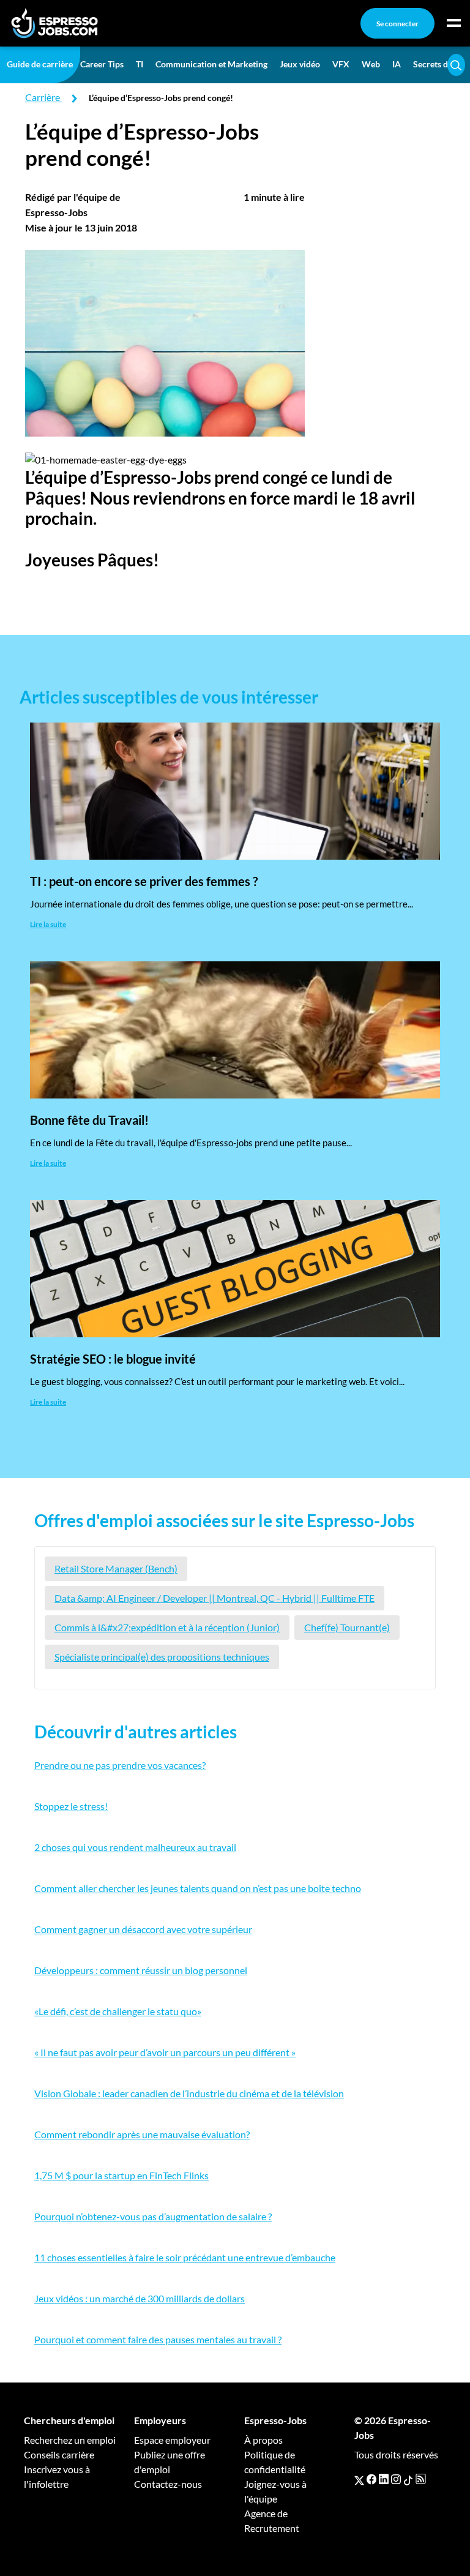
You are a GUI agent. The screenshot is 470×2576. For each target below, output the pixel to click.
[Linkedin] (384, 2479)
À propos (263, 2440)
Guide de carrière (40, 64)
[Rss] (421, 2479)
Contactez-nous (168, 2484)
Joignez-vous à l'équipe (275, 2491)
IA (397, 64)
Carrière (43, 97)
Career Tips (102, 64)
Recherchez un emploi (70, 2440)
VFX (341, 64)
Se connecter (397, 24)
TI (140, 64)
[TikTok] (408, 2479)
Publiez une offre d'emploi (170, 2462)
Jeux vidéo (300, 64)
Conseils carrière (59, 2454)
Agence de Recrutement (272, 2521)
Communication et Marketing (211, 64)
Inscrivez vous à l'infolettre (57, 2476)
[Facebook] (371, 2479)
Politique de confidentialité (275, 2462)
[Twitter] (359, 2479)
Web (371, 64)
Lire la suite (48, 924)
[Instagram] (396, 2479)
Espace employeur (172, 2440)
